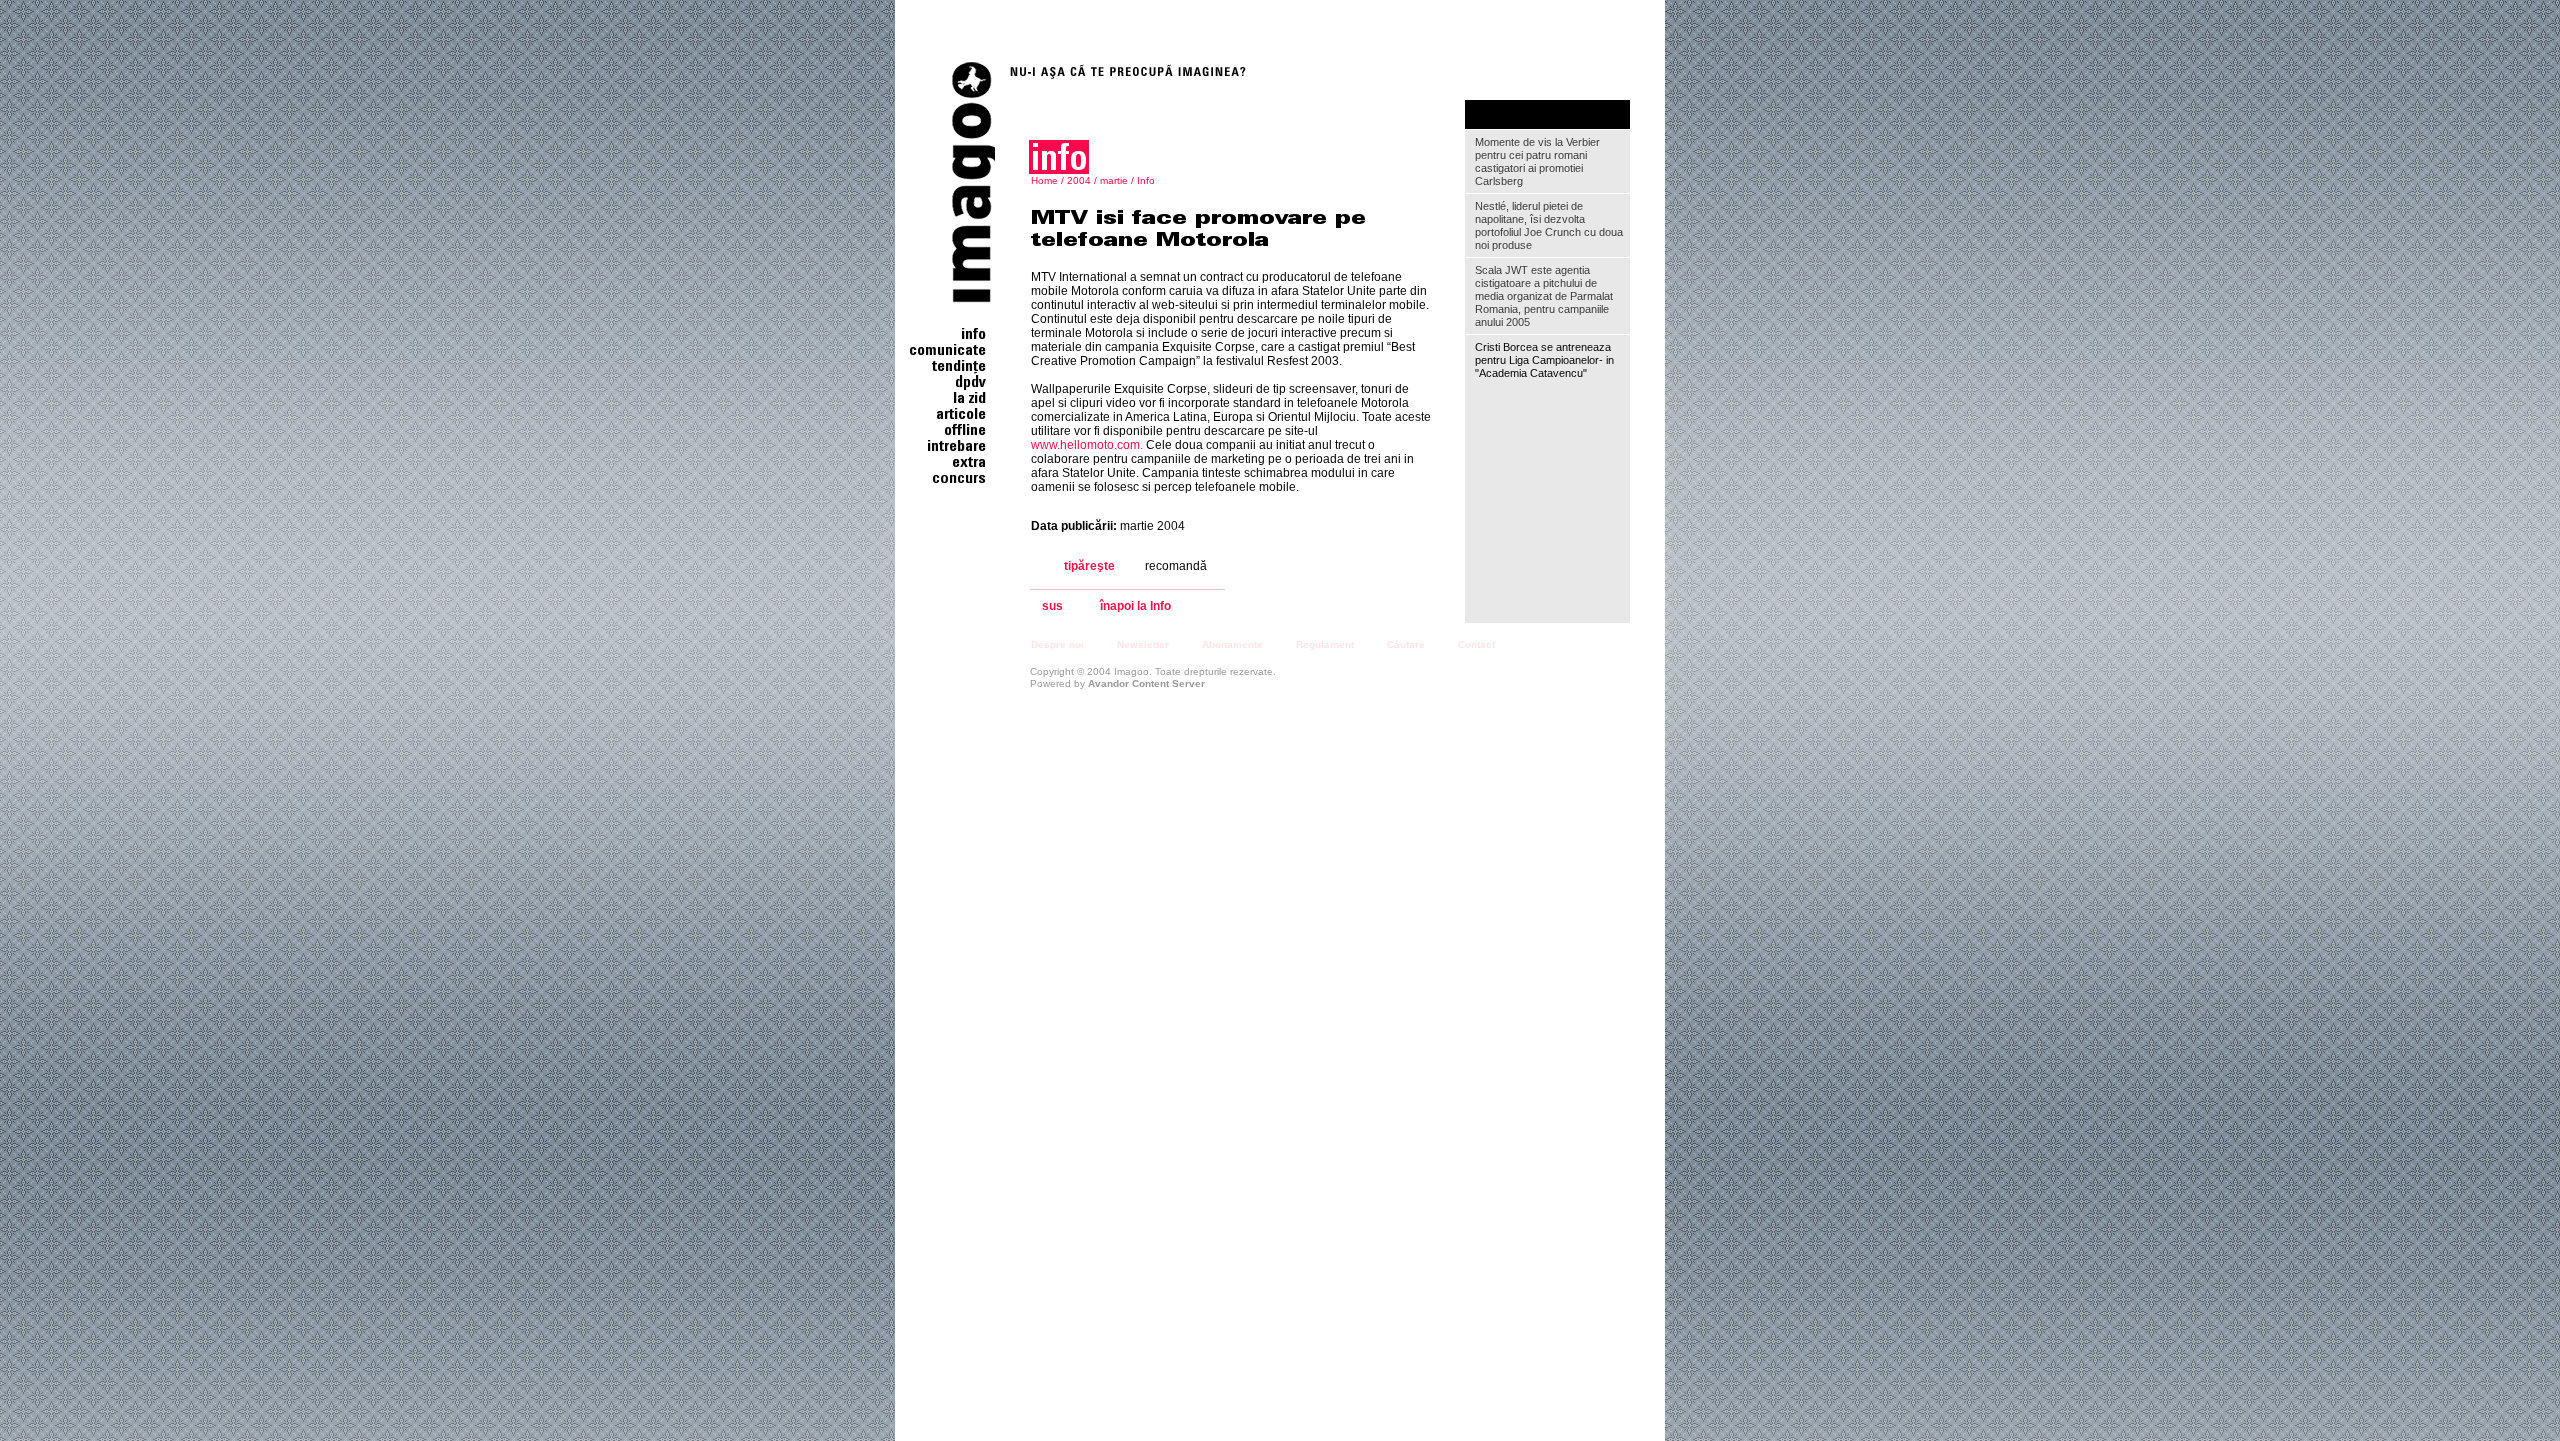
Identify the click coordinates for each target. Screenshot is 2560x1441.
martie (1114, 180)
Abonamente (1232, 644)
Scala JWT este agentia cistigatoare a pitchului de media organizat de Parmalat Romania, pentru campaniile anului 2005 (1544, 296)
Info (1146, 180)
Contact (1476, 644)
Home (1044, 180)
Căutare (1406, 644)
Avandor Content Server (1146, 683)
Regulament (1325, 644)
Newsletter (1143, 644)
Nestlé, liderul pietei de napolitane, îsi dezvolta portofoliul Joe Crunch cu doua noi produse (1549, 225)
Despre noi (1057, 644)
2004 (1079, 180)
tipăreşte (1089, 566)
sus (1052, 606)
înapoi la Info (1135, 606)
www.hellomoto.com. (1087, 445)
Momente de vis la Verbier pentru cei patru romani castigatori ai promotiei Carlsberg (1537, 161)
